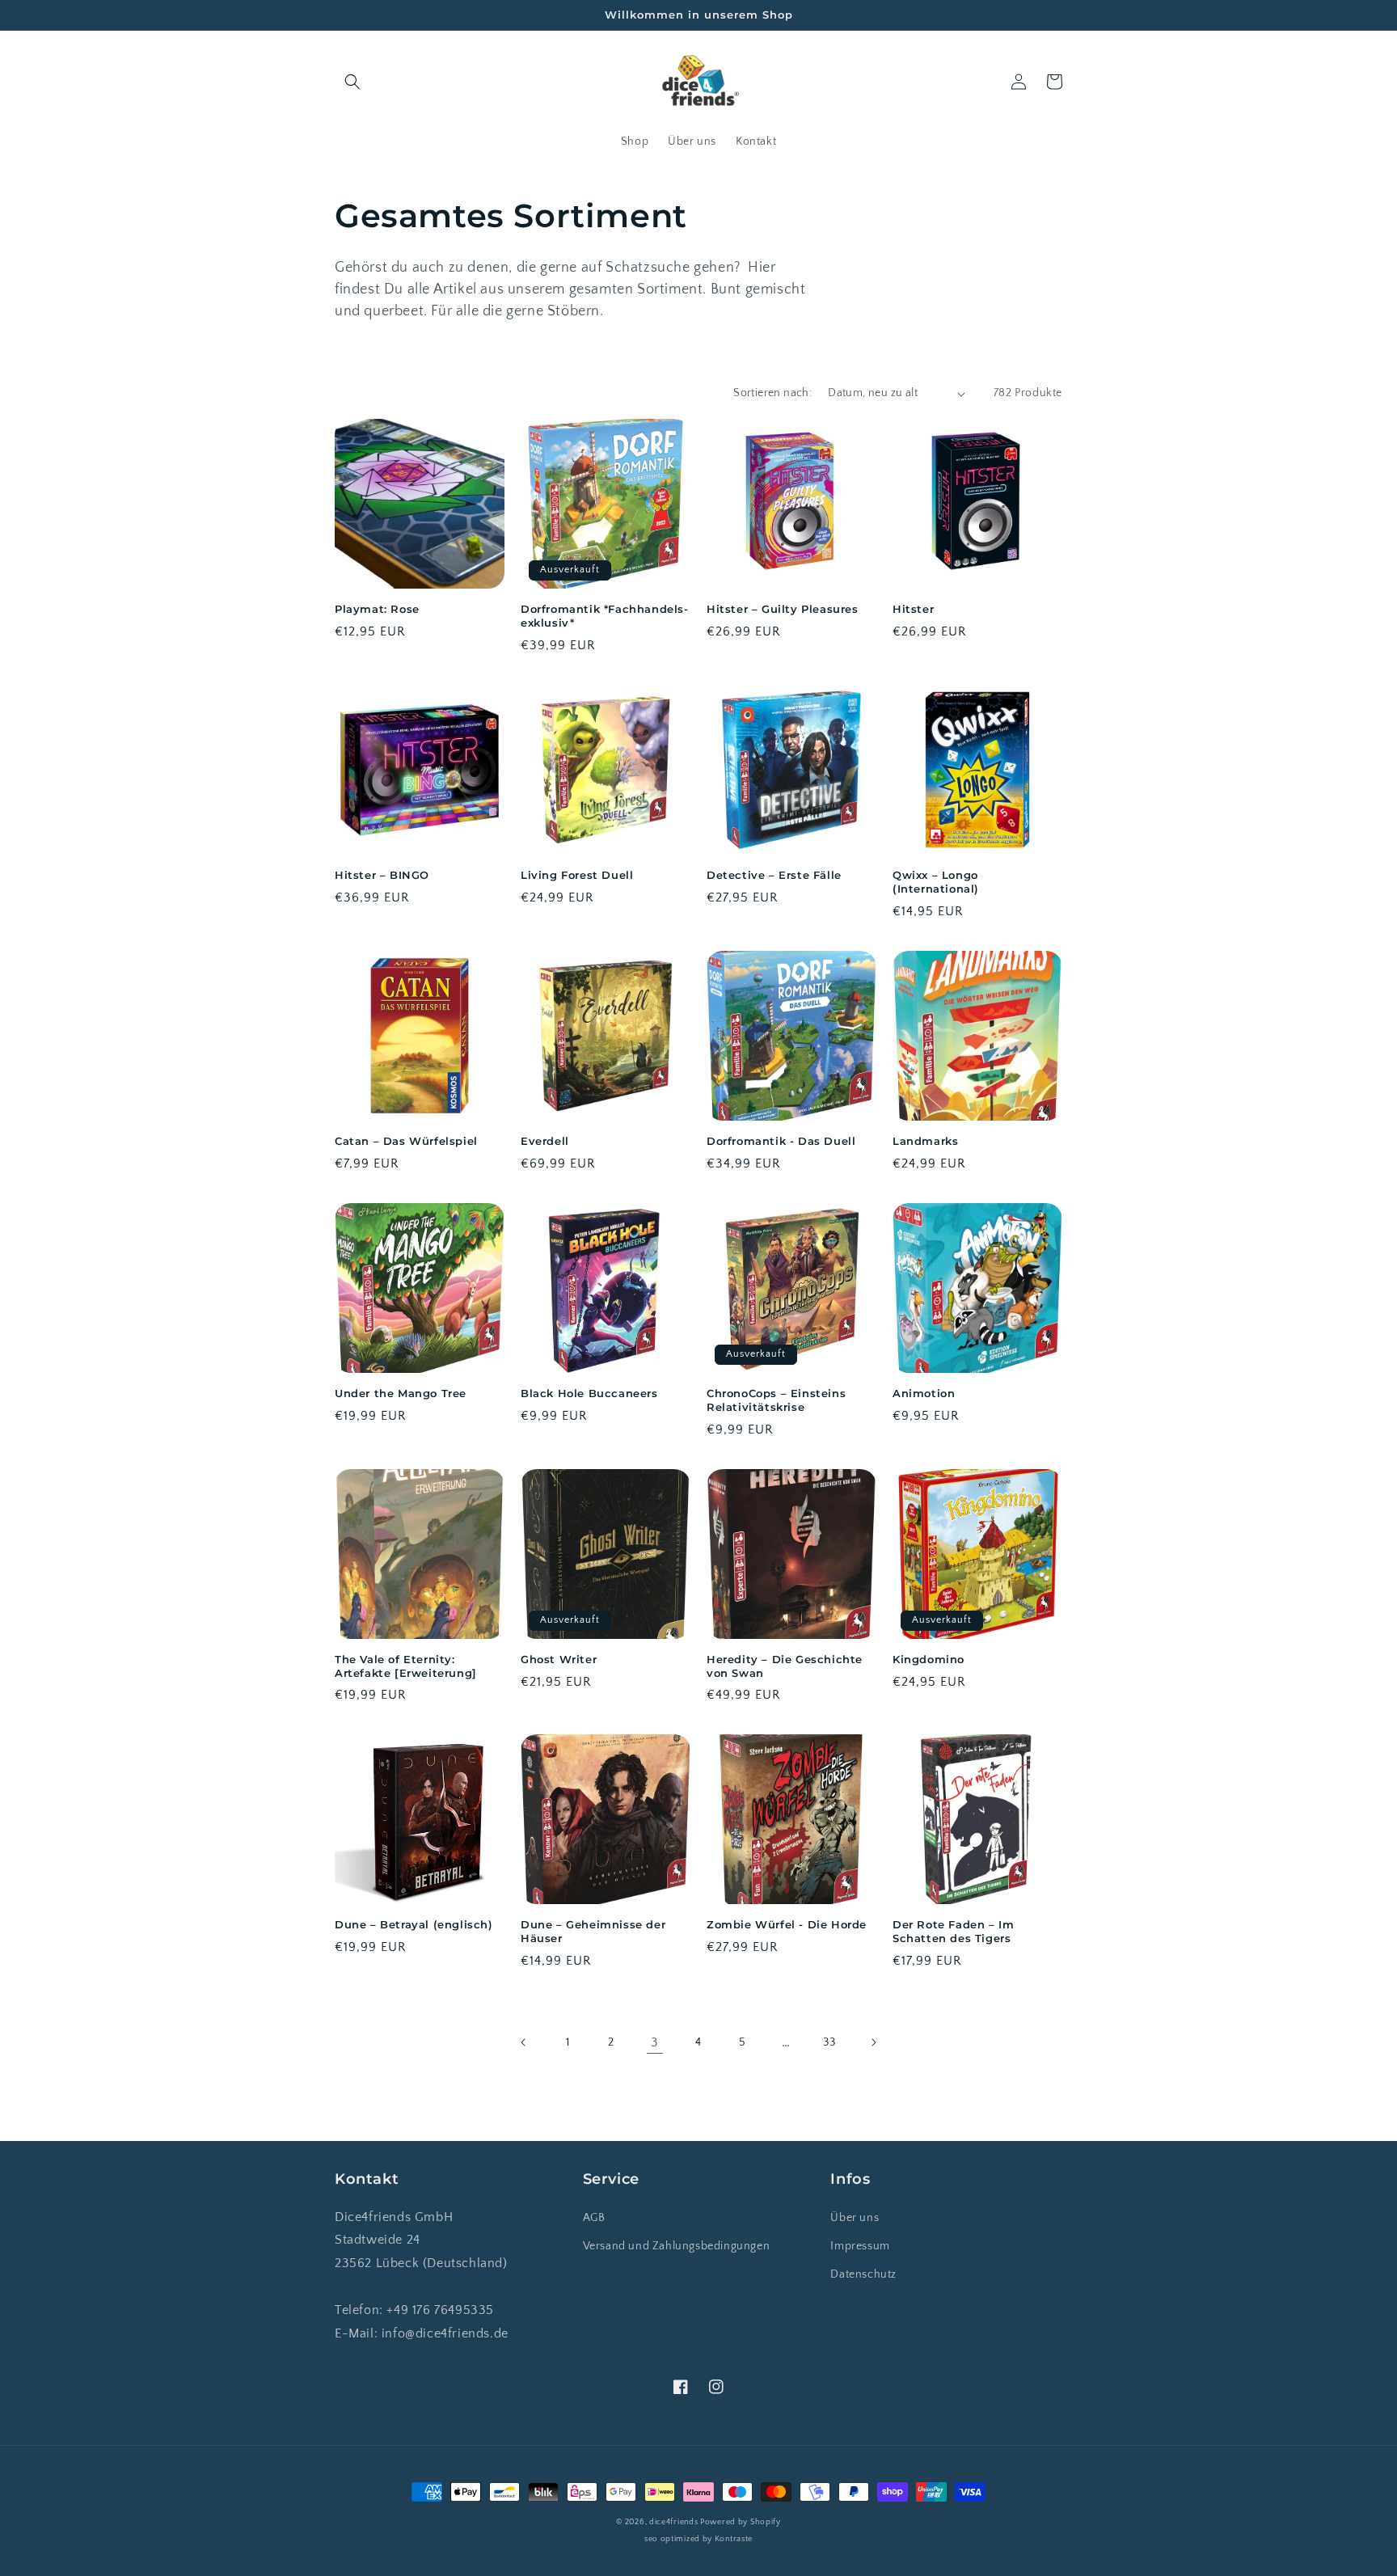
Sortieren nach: (772, 393)
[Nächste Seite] (873, 2042)
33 (829, 2042)
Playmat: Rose (377, 609)
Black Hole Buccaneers (589, 1393)
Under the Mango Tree (401, 1393)
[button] (352, 82)
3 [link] (655, 2042)
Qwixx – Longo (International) (936, 882)
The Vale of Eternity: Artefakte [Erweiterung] (406, 1666)
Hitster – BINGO (382, 875)
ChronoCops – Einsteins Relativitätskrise (776, 1400)
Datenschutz (863, 2274)
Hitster (913, 609)
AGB (594, 2218)
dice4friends (675, 2522)
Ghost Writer (559, 1659)
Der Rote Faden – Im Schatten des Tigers (953, 1931)
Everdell (545, 1141)
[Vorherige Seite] (524, 2042)
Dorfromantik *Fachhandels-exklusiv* (605, 616)
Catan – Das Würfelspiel (406, 1141)
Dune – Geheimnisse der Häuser (593, 1931)
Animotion (924, 1393)
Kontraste (734, 2539)
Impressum (860, 2246)
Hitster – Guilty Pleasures (783, 609)
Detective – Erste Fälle (774, 875)
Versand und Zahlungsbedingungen (677, 2246)
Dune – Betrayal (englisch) (414, 1924)
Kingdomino (929, 1659)
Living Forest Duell (577, 875)
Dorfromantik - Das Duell (781, 1141)
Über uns (855, 2218)
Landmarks (925, 1141)
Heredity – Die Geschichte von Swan (785, 1666)
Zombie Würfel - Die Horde (787, 1924)
